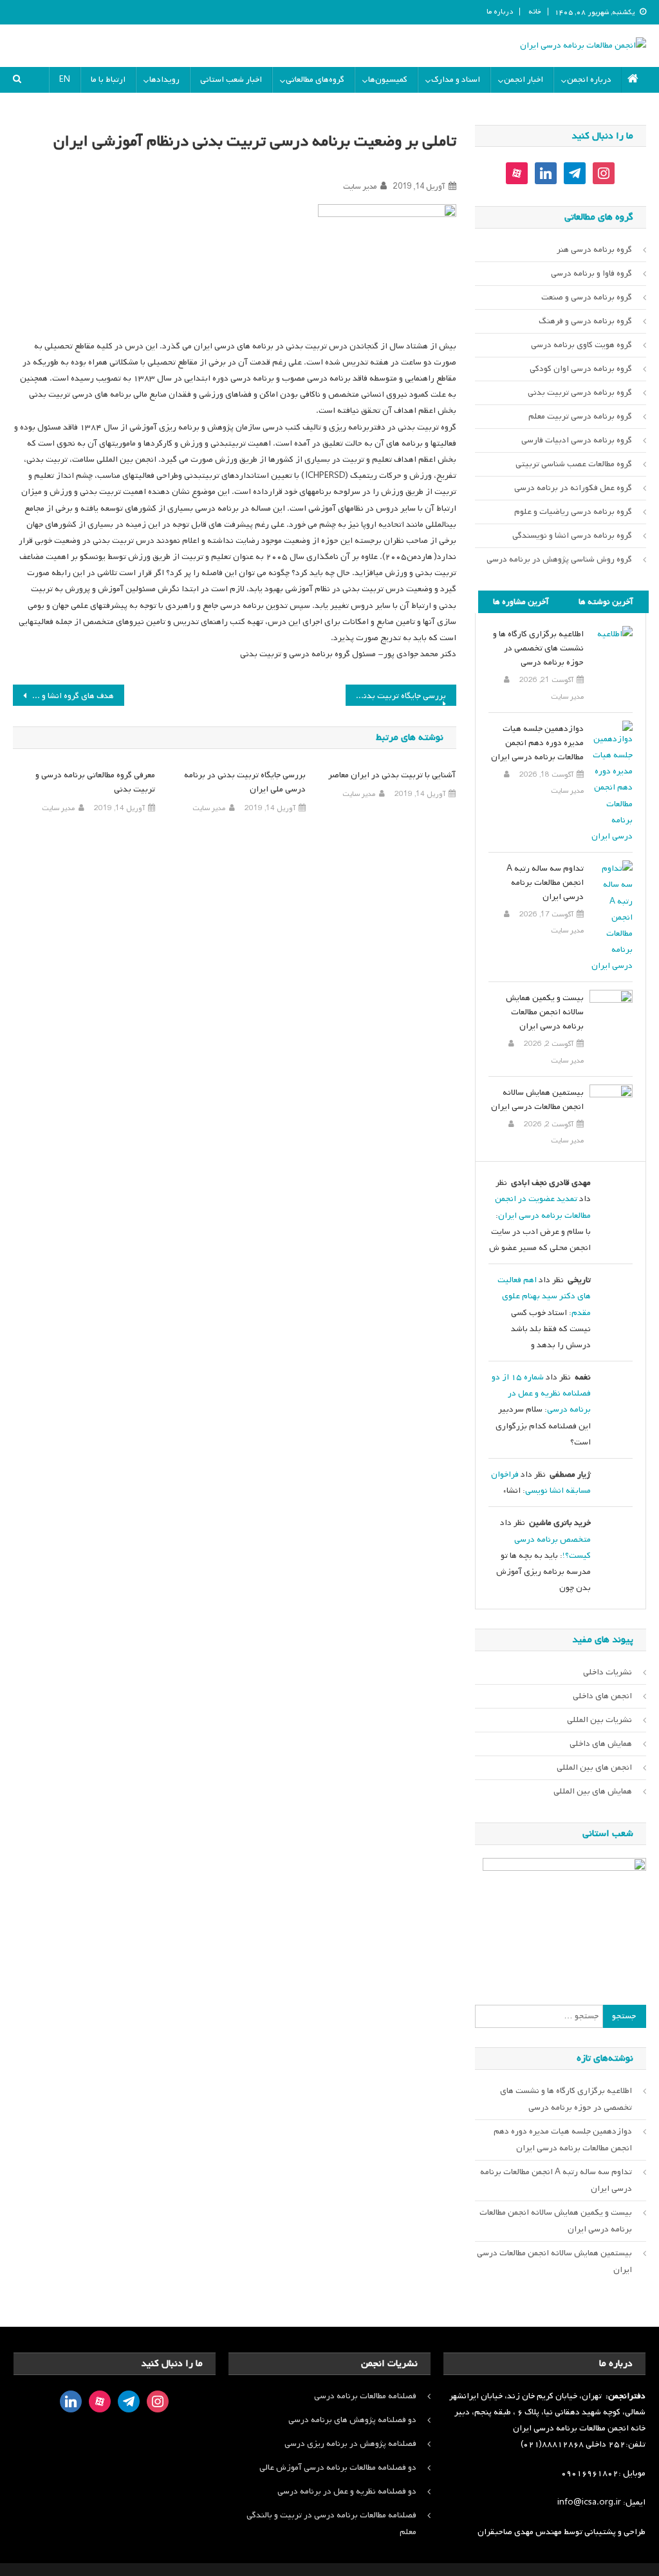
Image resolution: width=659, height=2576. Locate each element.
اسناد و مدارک (456, 80)
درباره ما (500, 12)
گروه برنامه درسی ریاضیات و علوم (573, 512)
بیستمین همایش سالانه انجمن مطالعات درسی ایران (537, 1100)
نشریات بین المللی (599, 1720)
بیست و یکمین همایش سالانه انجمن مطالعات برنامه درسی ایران (544, 1012)
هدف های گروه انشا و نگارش (65, 696)
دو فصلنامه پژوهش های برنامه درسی (352, 2420)
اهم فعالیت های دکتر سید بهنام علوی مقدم (544, 1296)
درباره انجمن (589, 80)
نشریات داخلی (608, 1672)
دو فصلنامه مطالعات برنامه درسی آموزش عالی (338, 2467)
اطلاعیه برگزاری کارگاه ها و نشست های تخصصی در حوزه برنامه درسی (538, 648)
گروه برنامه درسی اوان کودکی (581, 369)
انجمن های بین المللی (594, 1767)
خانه (535, 12)
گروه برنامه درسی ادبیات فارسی (577, 440)
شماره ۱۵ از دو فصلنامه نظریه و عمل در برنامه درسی (541, 1393)
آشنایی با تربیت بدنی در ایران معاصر (392, 775)
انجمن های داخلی (602, 1696)
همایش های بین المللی (593, 1791)
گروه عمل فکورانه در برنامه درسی (573, 488)
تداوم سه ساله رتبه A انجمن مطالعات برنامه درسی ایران (545, 883)
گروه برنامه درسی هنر (594, 250)
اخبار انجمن (524, 80)
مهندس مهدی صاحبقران (521, 2532)
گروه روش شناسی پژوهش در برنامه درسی (559, 559)
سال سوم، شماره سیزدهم (396, 165)
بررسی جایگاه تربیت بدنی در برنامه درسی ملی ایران (396, 696)
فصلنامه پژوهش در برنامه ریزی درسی (350, 2444)
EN (65, 80)
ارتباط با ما (108, 80)
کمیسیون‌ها (388, 80)
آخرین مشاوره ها (521, 602)
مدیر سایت (360, 187)
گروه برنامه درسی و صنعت (587, 297)
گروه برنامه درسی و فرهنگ (585, 321)
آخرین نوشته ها (606, 602)
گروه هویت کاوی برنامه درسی (581, 345)
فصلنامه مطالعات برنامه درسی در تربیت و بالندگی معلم (331, 2524)
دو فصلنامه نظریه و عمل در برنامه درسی (347, 2491)
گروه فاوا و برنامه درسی (591, 273)
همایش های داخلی (601, 1744)
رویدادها (164, 80)
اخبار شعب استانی (231, 80)
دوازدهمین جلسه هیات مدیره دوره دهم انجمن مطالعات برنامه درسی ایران (537, 743)
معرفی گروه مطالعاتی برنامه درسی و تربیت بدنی (95, 782)
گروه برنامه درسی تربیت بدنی (580, 393)
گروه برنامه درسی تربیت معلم (580, 416)
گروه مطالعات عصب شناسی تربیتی (574, 464)
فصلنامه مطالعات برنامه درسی (365, 2396)
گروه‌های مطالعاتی (315, 80)
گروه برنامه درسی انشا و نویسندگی (572, 535)
